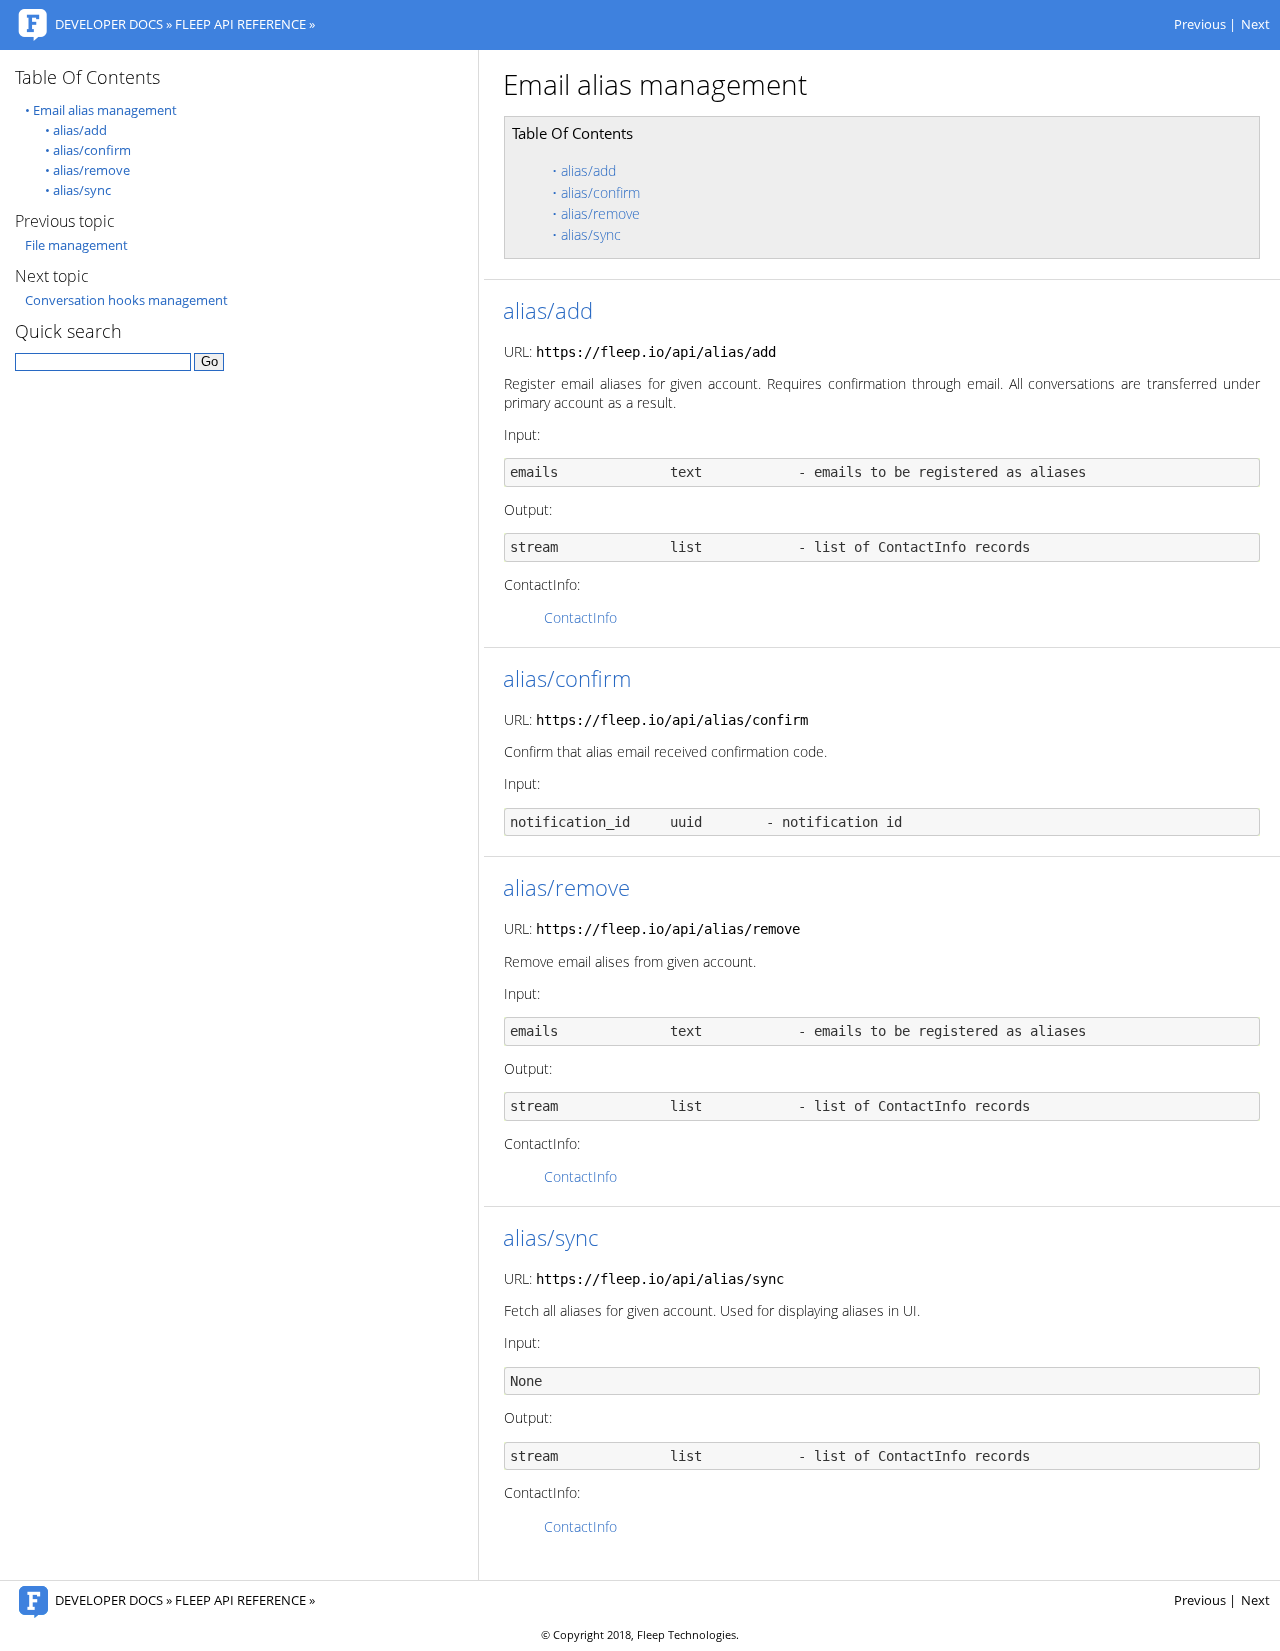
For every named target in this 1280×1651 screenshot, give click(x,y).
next (1255, 24)
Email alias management (105, 110)
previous (1200, 24)
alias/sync (591, 234)
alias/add (588, 170)
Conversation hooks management (126, 300)
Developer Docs (109, 24)
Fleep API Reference (240, 24)
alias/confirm (600, 192)
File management (76, 245)
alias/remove (600, 213)
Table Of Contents (87, 77)
